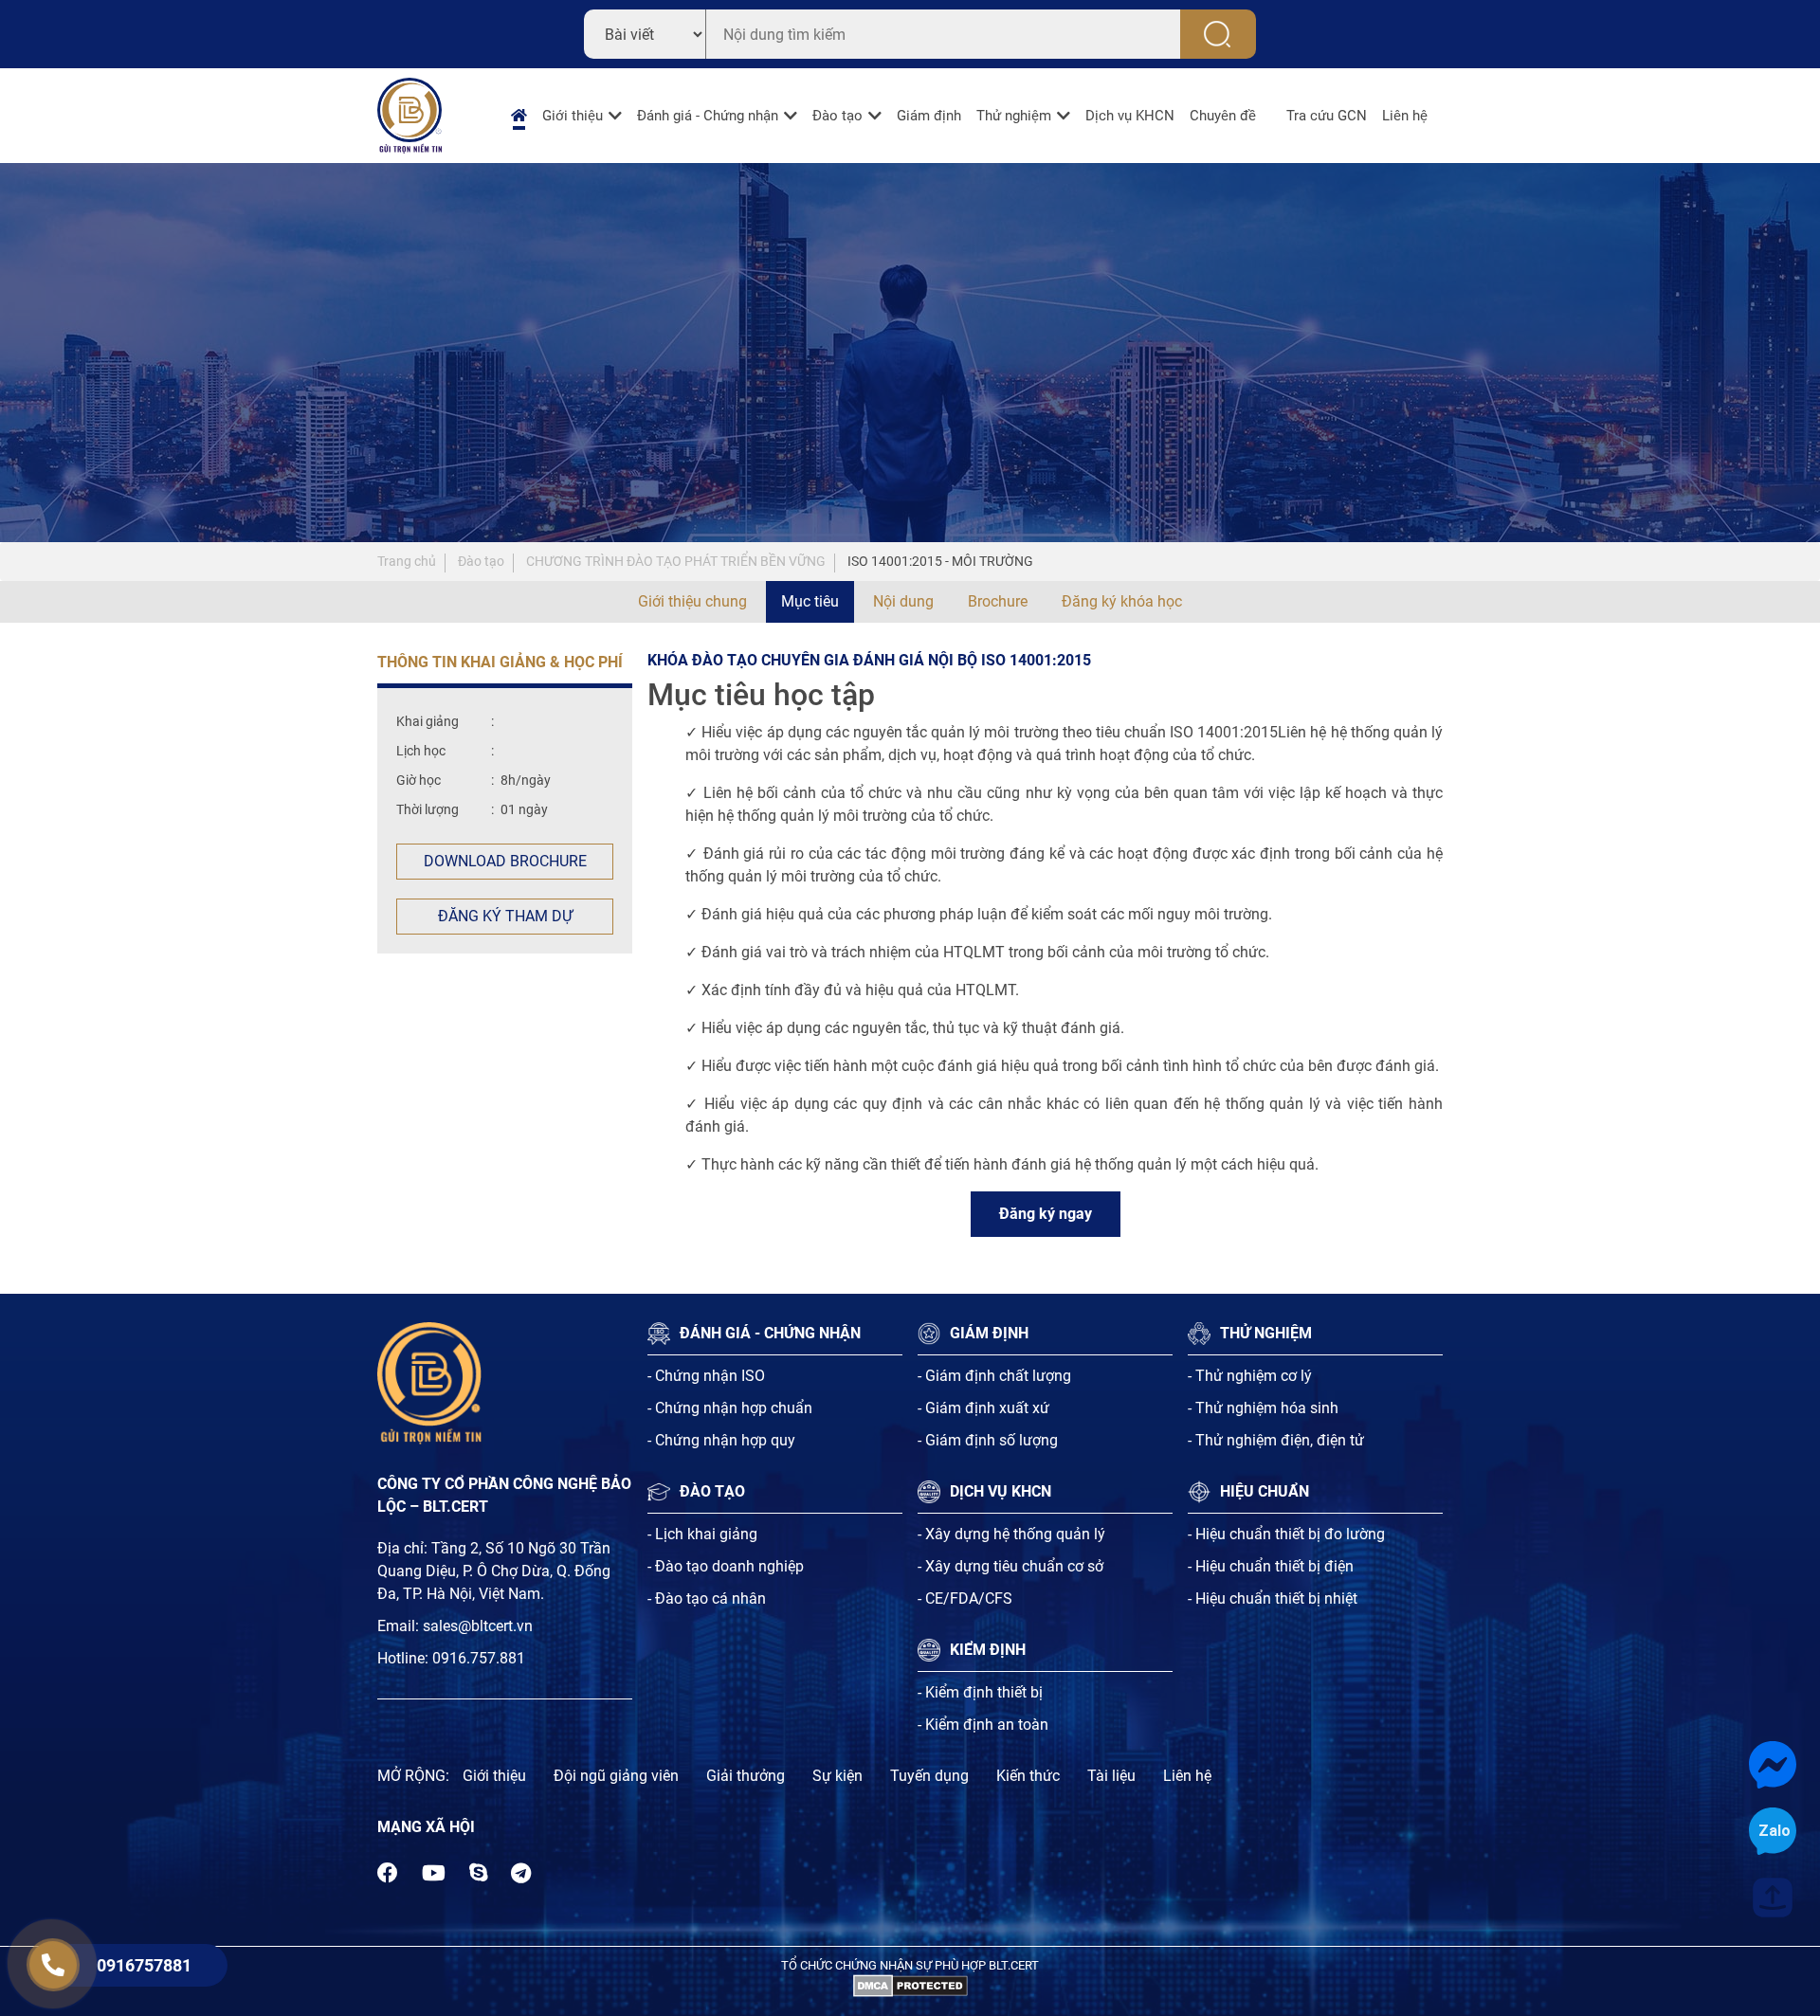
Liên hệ (1405, 116)
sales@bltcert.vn (478, 1626)
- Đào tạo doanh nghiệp (726, 1566)
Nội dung (903, 601)
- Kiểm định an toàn (983, 1725)
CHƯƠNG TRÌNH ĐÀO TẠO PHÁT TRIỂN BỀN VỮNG (676, 561)
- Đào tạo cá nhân (707, 1598)
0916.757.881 (479, 1658)
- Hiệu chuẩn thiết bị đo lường (1286, 1534)
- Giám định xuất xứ (983, 1408)
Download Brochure (505, 861)
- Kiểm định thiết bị (980, 1692)
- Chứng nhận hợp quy (721, 1440)
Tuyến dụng (929, 1776)
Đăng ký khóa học (1122, 601)
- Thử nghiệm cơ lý (1250, 1376)
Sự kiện (837, 1776)
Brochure (998, 601)
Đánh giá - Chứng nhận (708, 116)
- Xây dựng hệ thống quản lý (1011, 1534)
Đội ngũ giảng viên (616, 1776)
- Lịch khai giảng (702, 1534)
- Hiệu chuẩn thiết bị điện (1271, 1566)
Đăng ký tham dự (505, 916)
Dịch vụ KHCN (1130, 116)
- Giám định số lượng (988, 1440)
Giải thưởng (746, 1776)
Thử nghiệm (1014, 116)
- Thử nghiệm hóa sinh (1263, 1408)
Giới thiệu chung (692, 601)
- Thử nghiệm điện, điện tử (1276, 1440)
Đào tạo (837, 116)
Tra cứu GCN (1327, 116)
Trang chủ (407, 561)
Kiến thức (1028, 1776)
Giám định (929, 116)
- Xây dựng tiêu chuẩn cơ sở (1010, 1566)
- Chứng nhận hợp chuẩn (730, 1408)
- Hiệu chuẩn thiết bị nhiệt (1273, 1598)
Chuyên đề (1223, 116)
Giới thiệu (573, 116)
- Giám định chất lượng (994, 1376)
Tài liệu (1111, 1776)
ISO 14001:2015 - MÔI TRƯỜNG (940, 561)
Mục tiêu (810, 601)
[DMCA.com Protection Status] (910, 1984)
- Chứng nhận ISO (706, 1376)
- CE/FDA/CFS (965, 1598)
